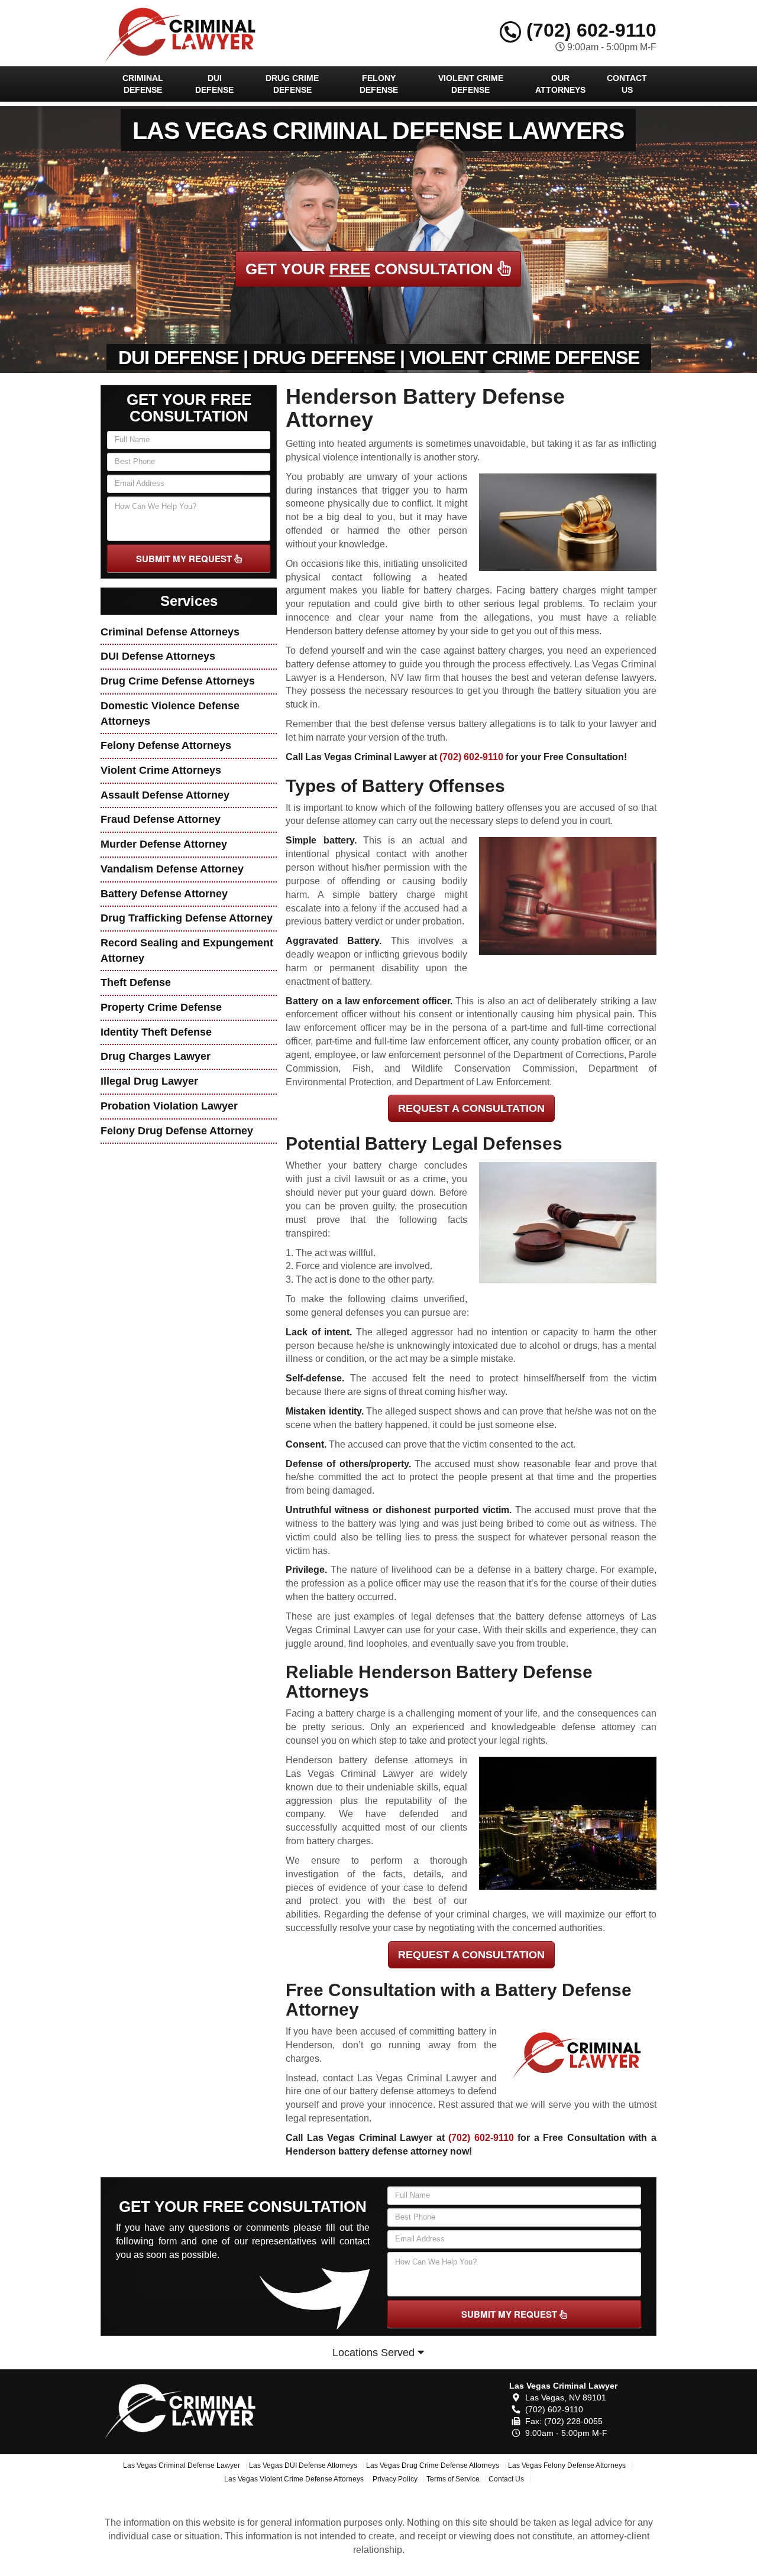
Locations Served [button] (375, 2353)
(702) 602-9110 (589, 30)
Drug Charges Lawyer (156, 1056)
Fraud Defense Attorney (161, 819)
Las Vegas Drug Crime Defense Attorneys (433, 2465)
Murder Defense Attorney (164, 844)
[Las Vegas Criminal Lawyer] (187, 2409)
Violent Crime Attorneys (161, 770)
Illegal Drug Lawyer (149, 1081)
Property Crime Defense (161, 1007)
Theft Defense (136, 982)
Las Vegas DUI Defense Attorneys (303, 2465)
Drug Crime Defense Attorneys (178, 681)
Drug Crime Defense (292, 84)
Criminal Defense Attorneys (170, 632)
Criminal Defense (143, 84)
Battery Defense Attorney (164, 894)
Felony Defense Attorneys (166, 745)
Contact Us (627, 84)
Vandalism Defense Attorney (172, 869)
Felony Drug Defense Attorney (177, 1131)
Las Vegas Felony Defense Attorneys (567, 2465)
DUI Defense (214, 84)
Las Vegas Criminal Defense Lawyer (182, 2465)
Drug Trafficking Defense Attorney (187, 918)
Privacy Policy (395, 2479)
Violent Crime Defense (471, 84)
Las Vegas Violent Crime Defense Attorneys (294, 2479)
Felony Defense (379, 84)
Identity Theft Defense (156, 1032)
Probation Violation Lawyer (169, 1106)
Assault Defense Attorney (165, 795)
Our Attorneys (560, 84)
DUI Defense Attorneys (158, 656)
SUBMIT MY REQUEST (185, 559)
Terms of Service (453, 2479)
